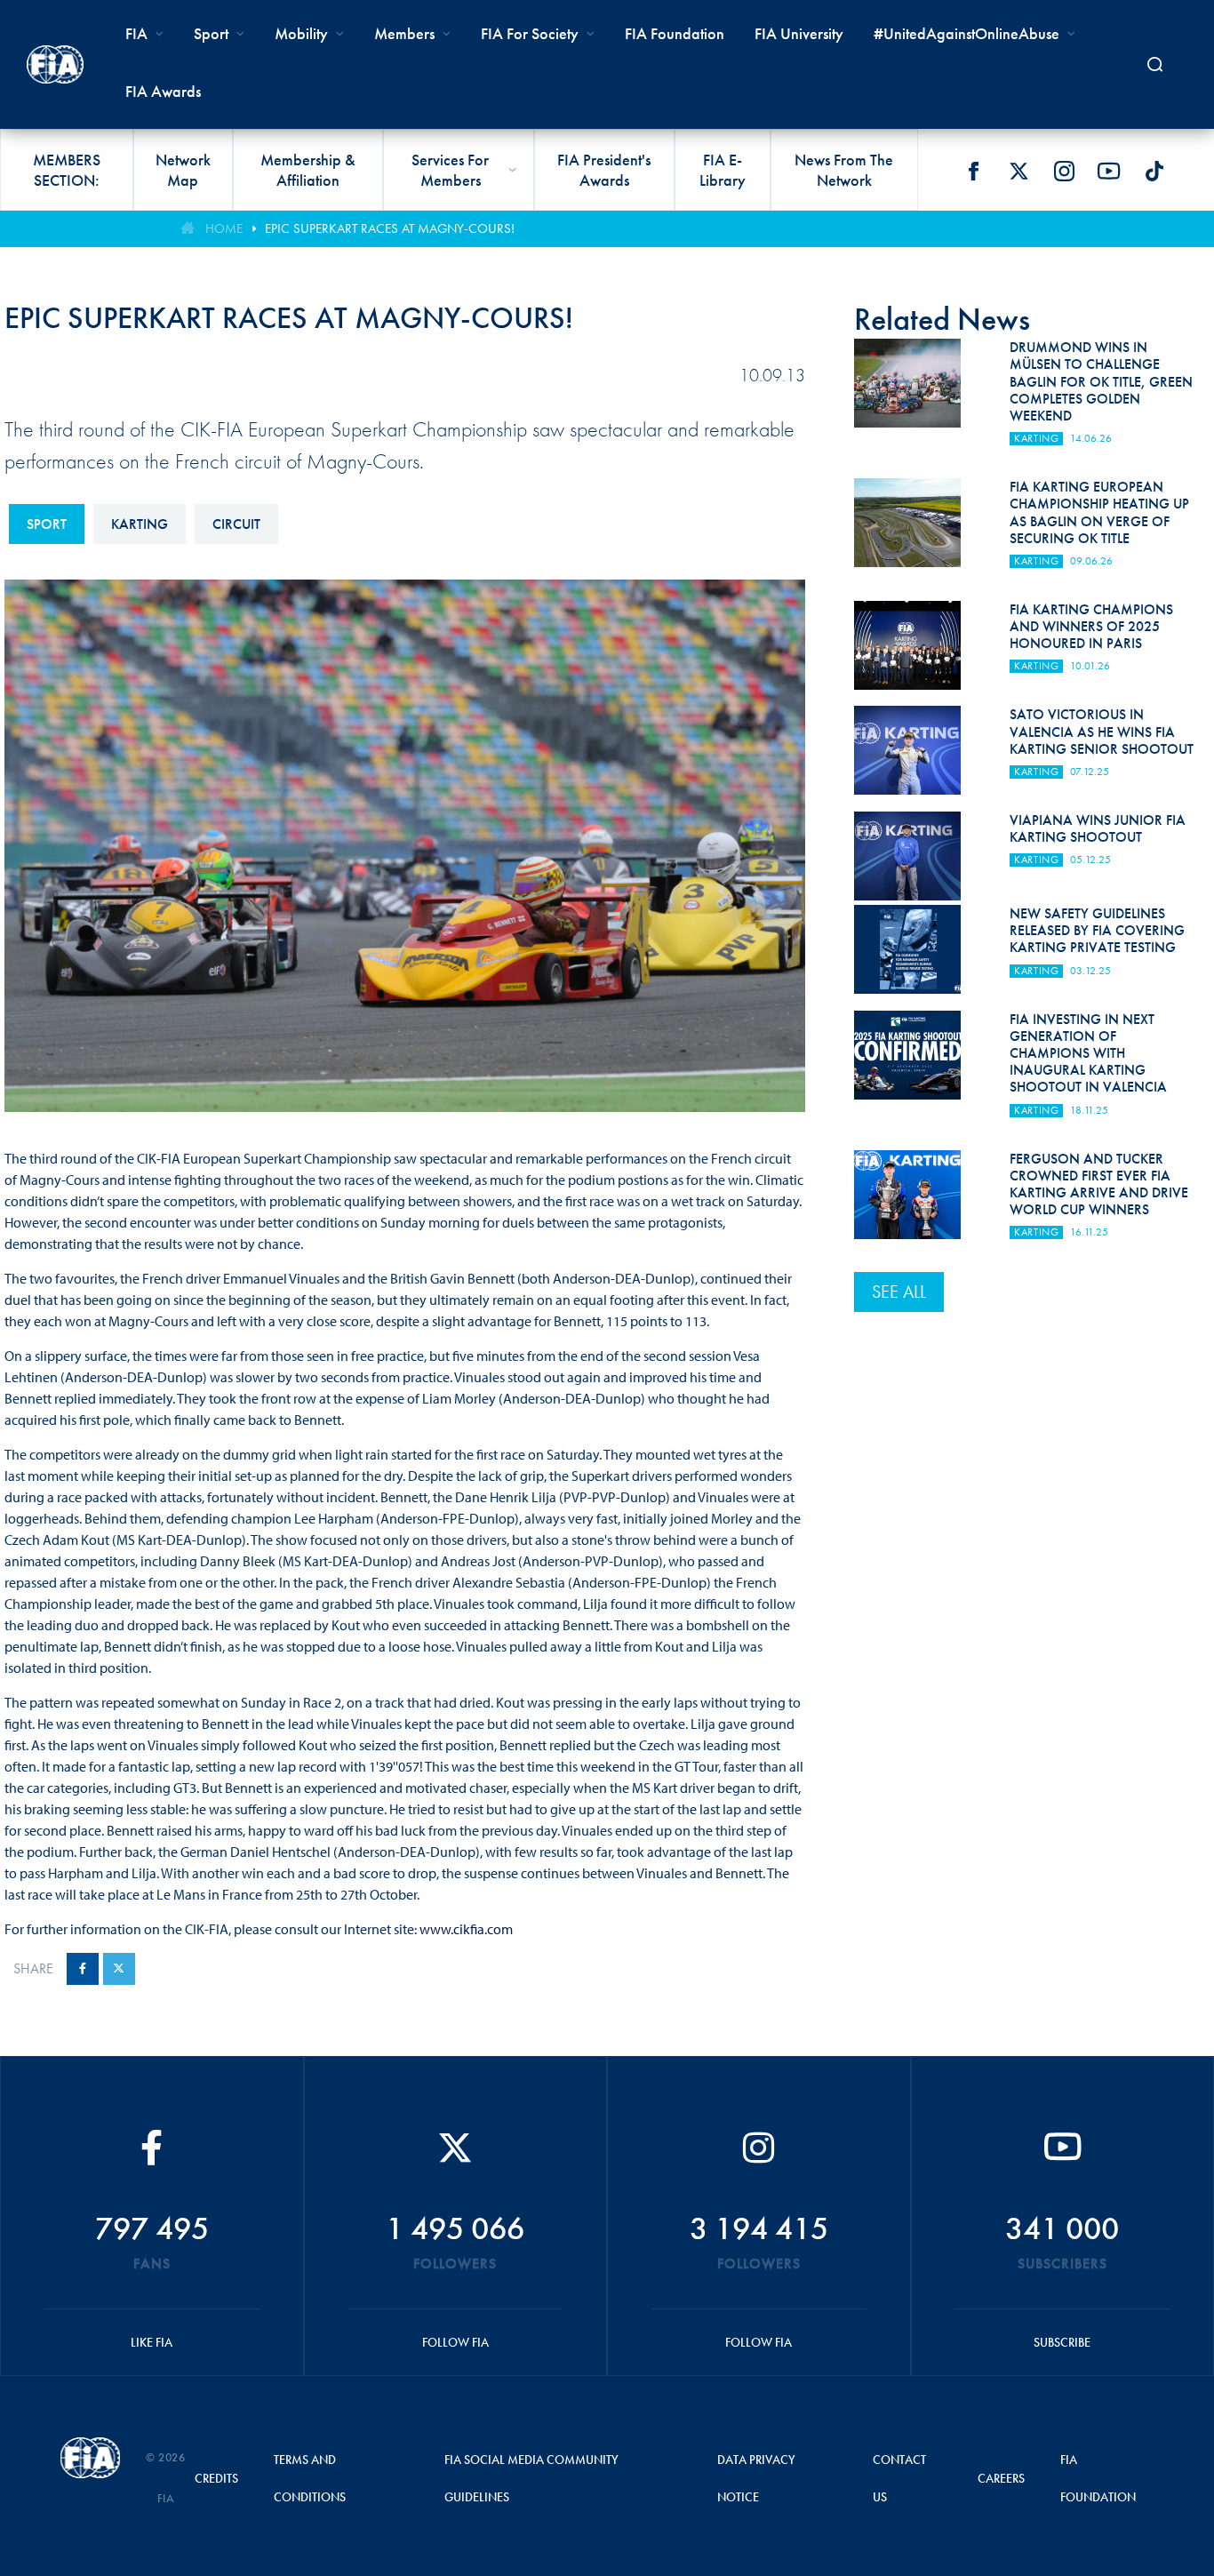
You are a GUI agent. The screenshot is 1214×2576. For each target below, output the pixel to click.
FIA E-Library (723, 170)
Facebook (973, 171)
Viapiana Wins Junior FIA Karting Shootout (1098, 828)
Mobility (301, 33)
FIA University (799, 33)
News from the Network (844, 170)
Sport (47, 524)
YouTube (1109, 171)
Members (404, 33)
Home (224, 228)
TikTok (1154, 171)
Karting (140, 524)
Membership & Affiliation (308, 170)
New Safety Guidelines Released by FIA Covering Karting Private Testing (1097, 930)
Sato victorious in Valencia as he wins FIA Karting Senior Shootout (1102, 731)
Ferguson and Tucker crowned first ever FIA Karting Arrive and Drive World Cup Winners (1099, 1184)
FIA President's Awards (604, 170)
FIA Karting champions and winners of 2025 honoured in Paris (1091, 626)
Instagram (1064, 171)
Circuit (236, 524)
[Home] (55, 64)
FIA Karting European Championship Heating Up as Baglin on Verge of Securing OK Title (1099, 512)
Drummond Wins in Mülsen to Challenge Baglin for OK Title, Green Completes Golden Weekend (1101, 381)
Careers (1001, 2478)
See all (899, 1292)
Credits (216, 2478)
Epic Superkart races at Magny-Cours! (390, 228)
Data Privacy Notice (756, 2478)
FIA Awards (163, 91)
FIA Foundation (675, 33)
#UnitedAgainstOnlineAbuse (966, 33)
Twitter (1018, 171)
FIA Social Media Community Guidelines (531, 2478)
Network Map (183, 170)
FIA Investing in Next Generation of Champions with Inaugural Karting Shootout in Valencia (1088, 1053)
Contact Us (899, 2478)
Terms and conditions (310, 2478)
